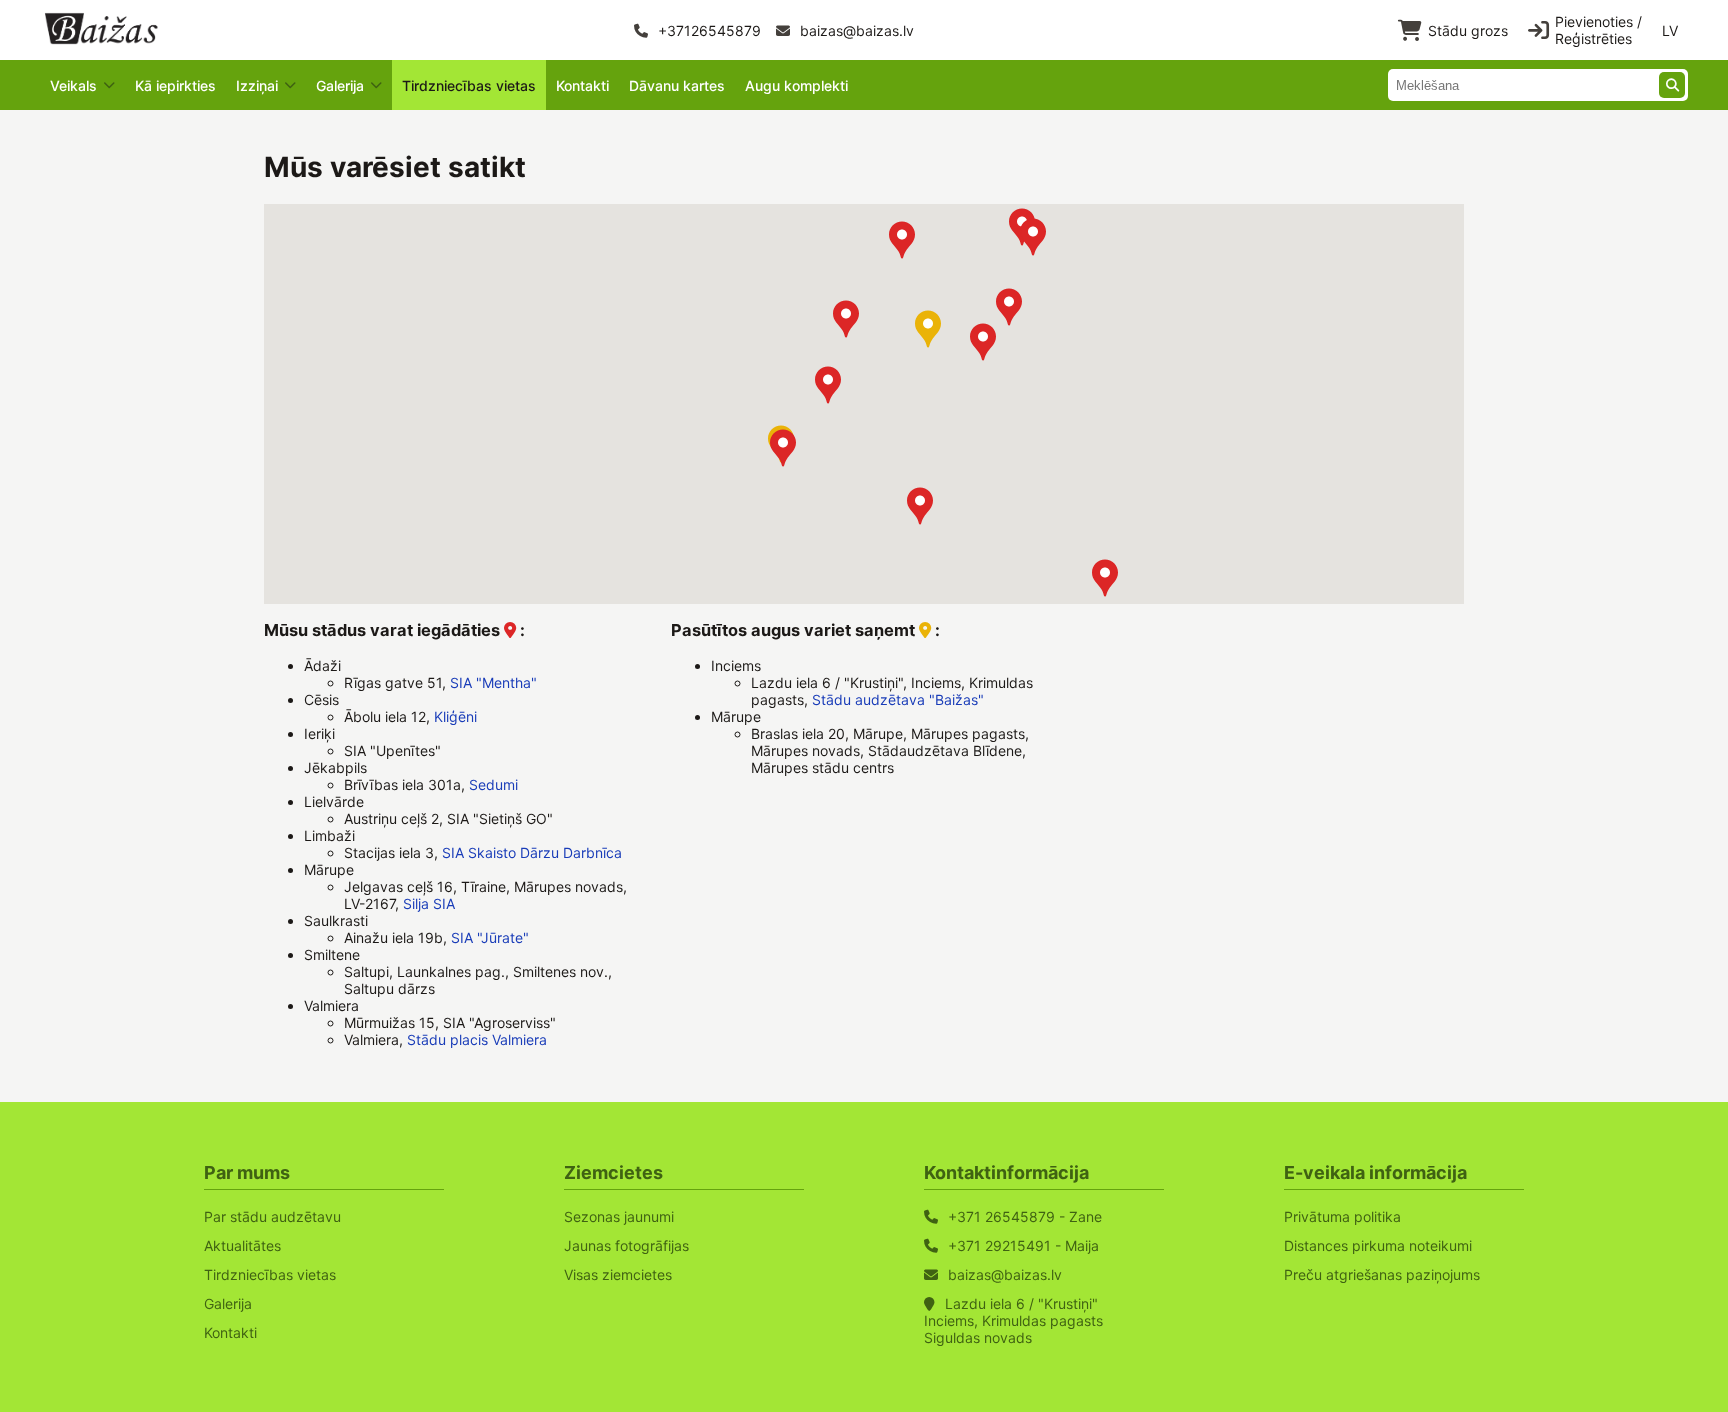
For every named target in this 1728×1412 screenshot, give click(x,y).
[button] (1033, 237)
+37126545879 (707, 30)
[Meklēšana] (1672, 85)
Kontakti (582, 85)
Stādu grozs (1468, 30)
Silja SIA (429, 903)
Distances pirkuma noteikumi (1378, 1245)
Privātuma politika (1342, 1216)
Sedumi (493, 784)
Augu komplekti (796, 85)
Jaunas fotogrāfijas (626, 1245)
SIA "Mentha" (493, 682)
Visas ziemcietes (618, 1274)
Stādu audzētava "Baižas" (898, 699)
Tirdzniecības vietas (469, 85)
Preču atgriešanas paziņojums (1382, 1274)
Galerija (228, 1303)
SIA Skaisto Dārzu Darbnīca (532, 852)
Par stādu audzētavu (272, 1216)
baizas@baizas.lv (855, 30)
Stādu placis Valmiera (477, 1039)
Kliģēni (455, 716)
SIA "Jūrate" (490, 937)
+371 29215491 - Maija (1023, 1245)
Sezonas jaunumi (619, 1216)
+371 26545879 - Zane (1025, 1216)
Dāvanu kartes (677, 85)
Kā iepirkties (175, 85)
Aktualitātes (242, 1245)
